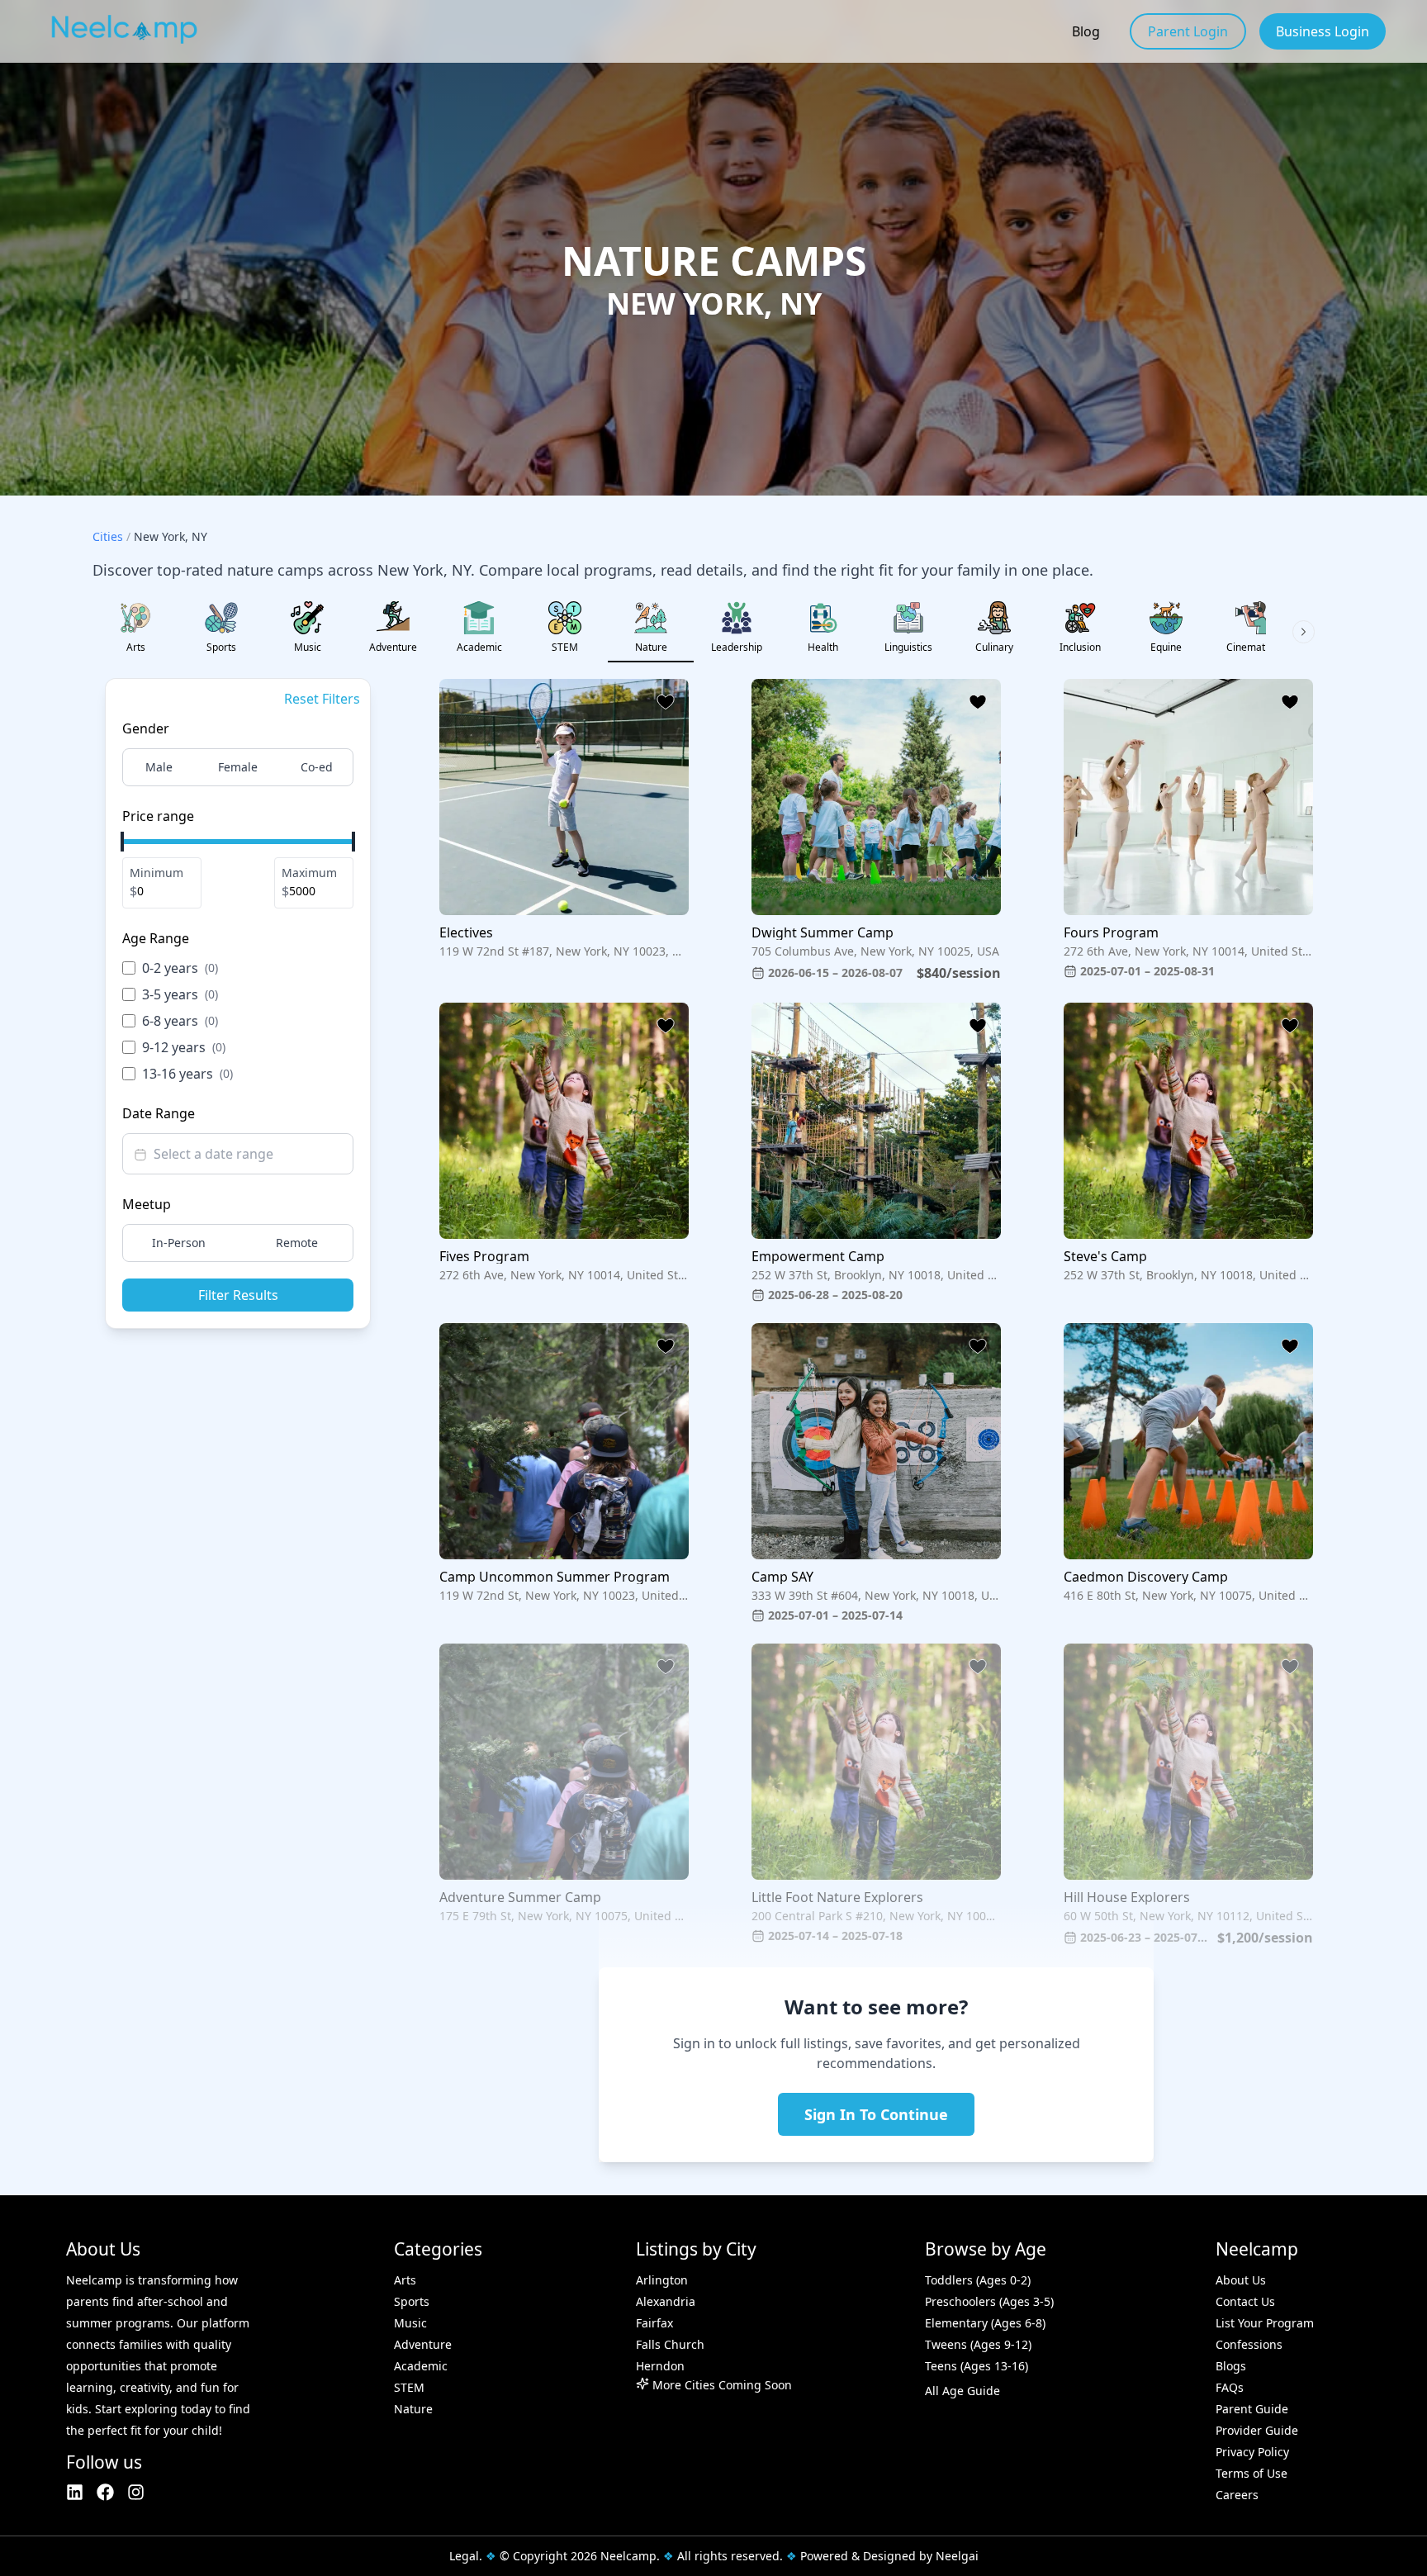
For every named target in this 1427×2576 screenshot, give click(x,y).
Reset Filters (322, 699)
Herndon (660, 2366)
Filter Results (238, 1295)
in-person (179, 1243)
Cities (108, 536)
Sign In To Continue (876, 2114)
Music (410, 2323)
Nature (413, 2409)
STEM (409, 2387)
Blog (1086, 31)
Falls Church (670, 2344)
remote (297, 1243)
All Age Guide (962, 2391)
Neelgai (957, 2556)
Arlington (662, 2280)
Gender (146, 728)
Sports (412, 2301)
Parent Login (1188, 31)
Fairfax (654, 2323)
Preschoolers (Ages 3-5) (989, 2301)
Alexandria (666, 2301)
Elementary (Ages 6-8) (985, 2323)
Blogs (1231, 2366)
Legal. (466, 2556)
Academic (421, 2366)
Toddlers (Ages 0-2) (978, 2280)
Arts (405, 2280)
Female (238, 767)
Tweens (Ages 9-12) (978, 2344)
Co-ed (317, 767)
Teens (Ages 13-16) (977, 2366)
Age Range (156, 938)
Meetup (147, 1204)
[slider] (122, 842)
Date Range (159, 1113)
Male (159, 767)
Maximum (309, 873)
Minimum (156, 873)
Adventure (423, 2344)
